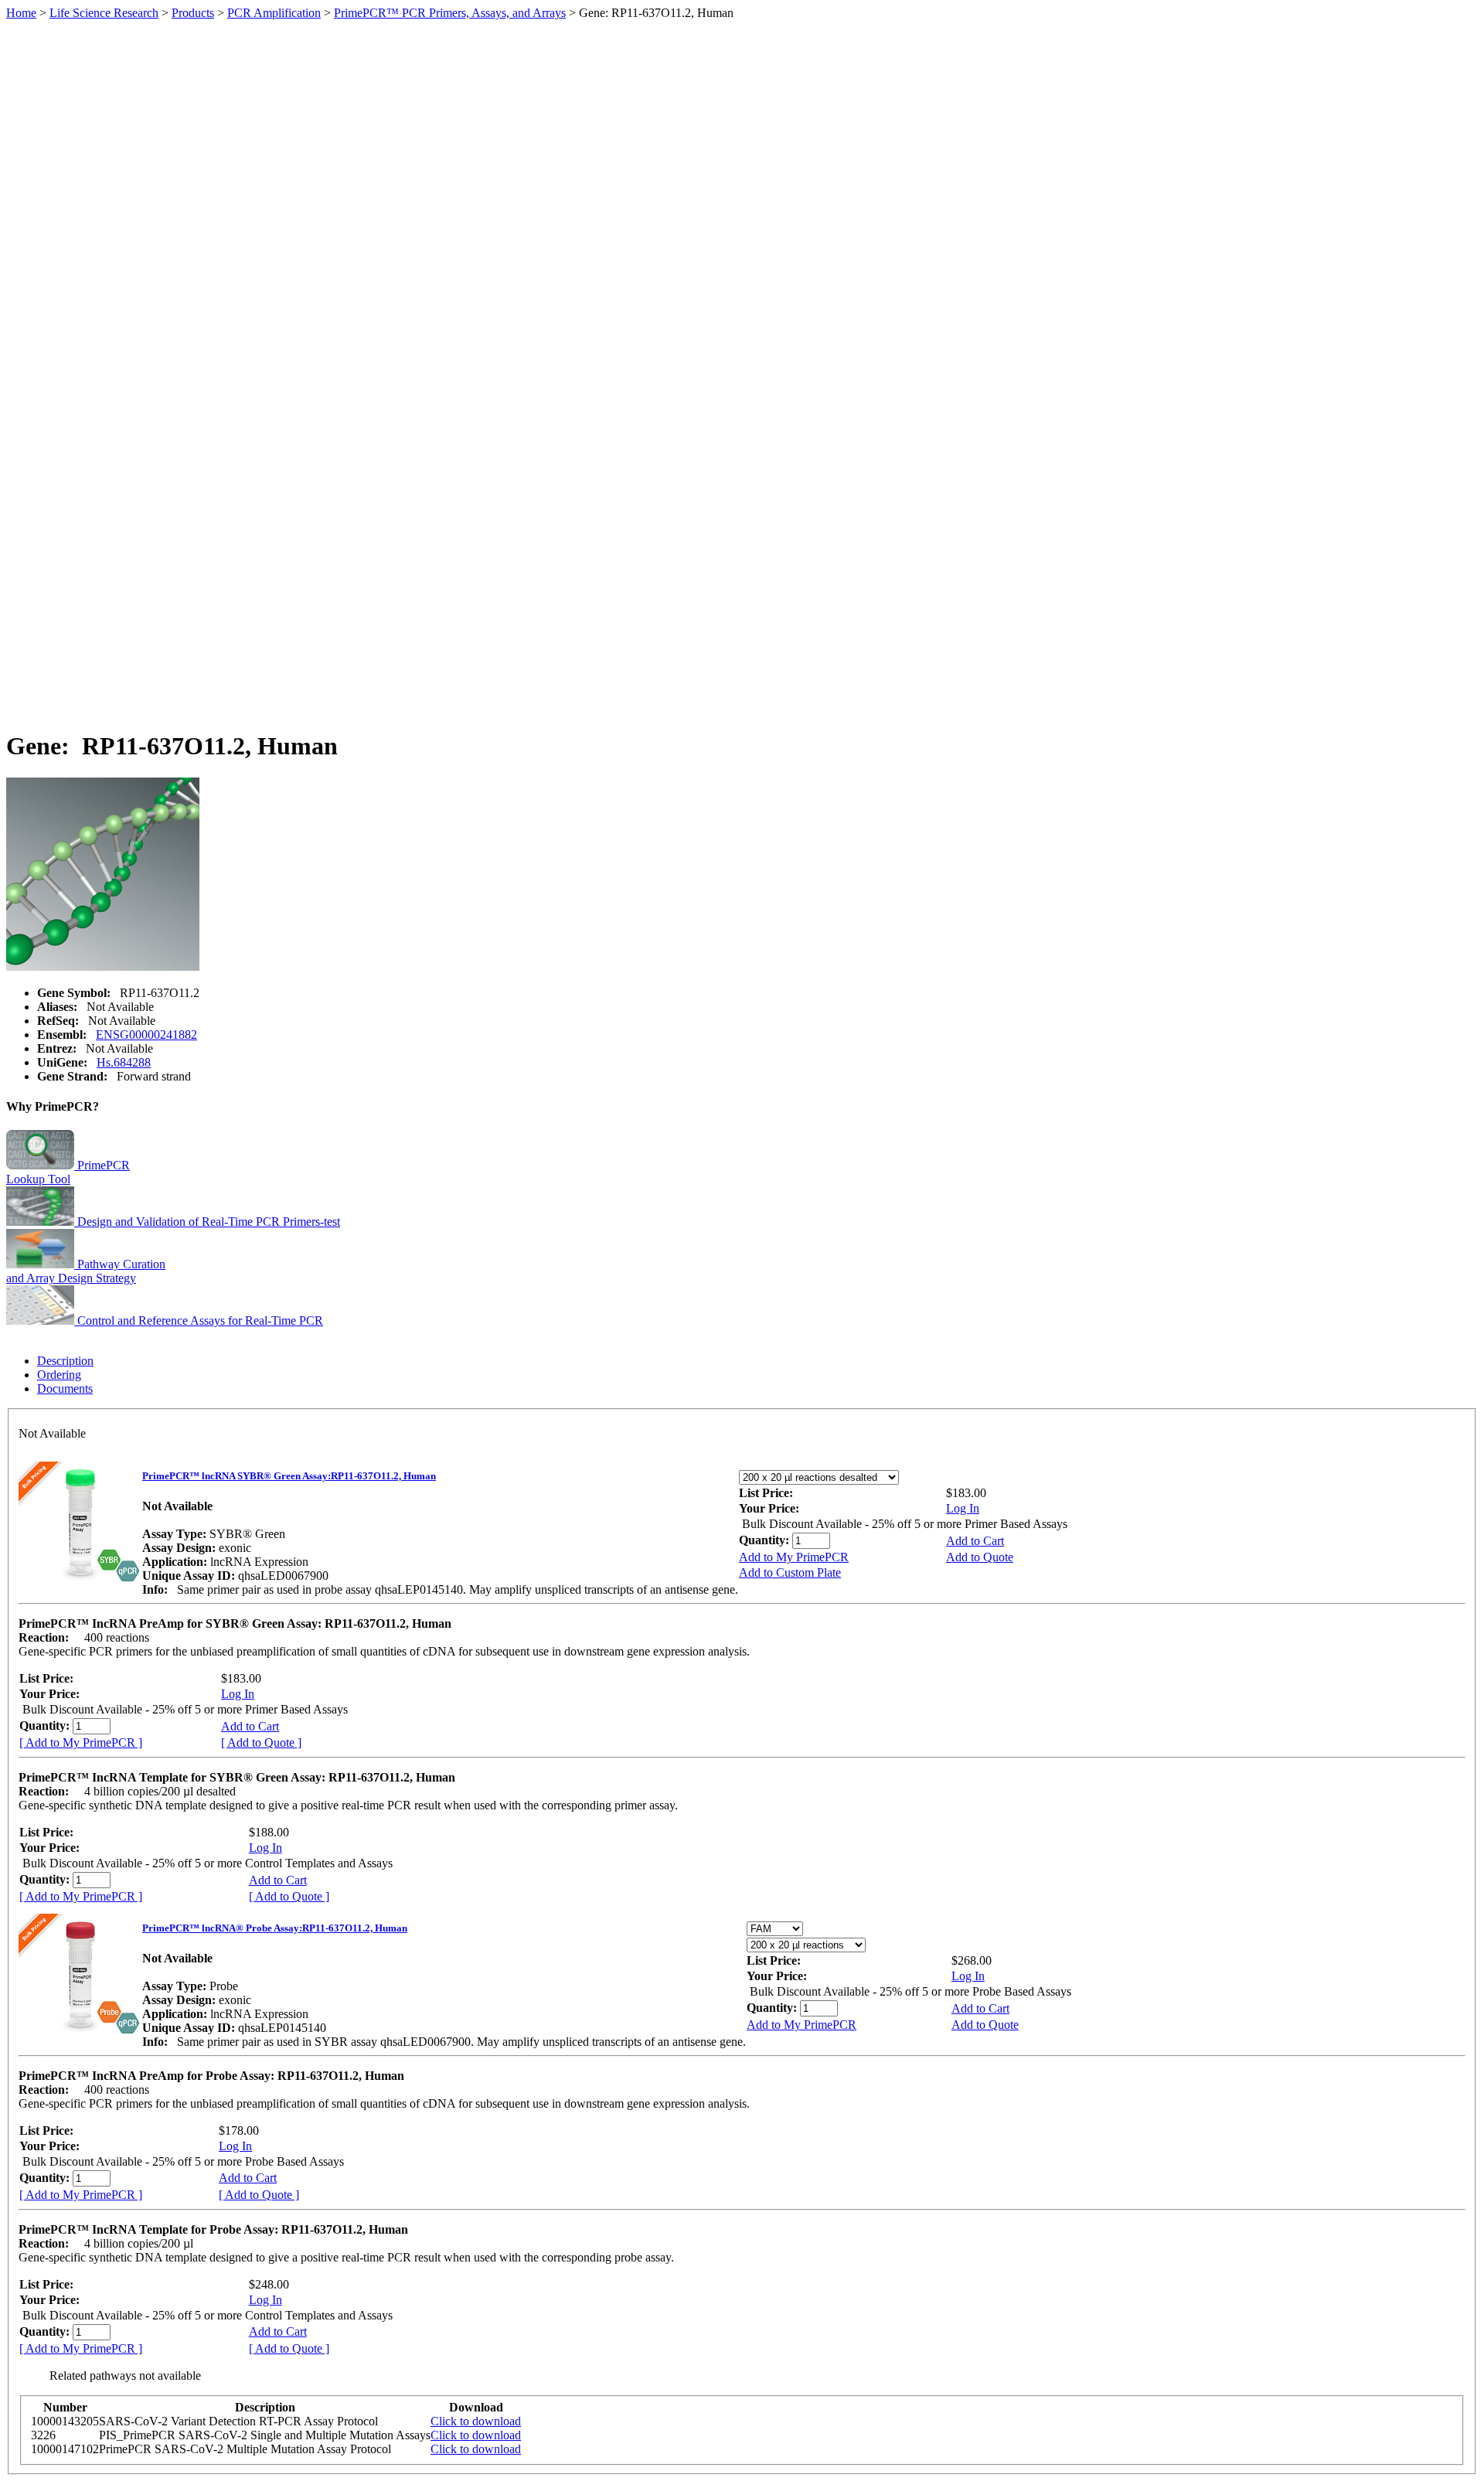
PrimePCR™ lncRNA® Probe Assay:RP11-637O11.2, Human (275, 1928)
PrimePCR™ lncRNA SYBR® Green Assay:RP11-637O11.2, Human (289, 1476)
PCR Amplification (274, 13)
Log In (963, 1508)
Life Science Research (104, 13)
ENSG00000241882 (146, 1035)
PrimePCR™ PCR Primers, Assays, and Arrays (450, 13)
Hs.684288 (124, 1062)
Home (21, 13)
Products (193, 13)
